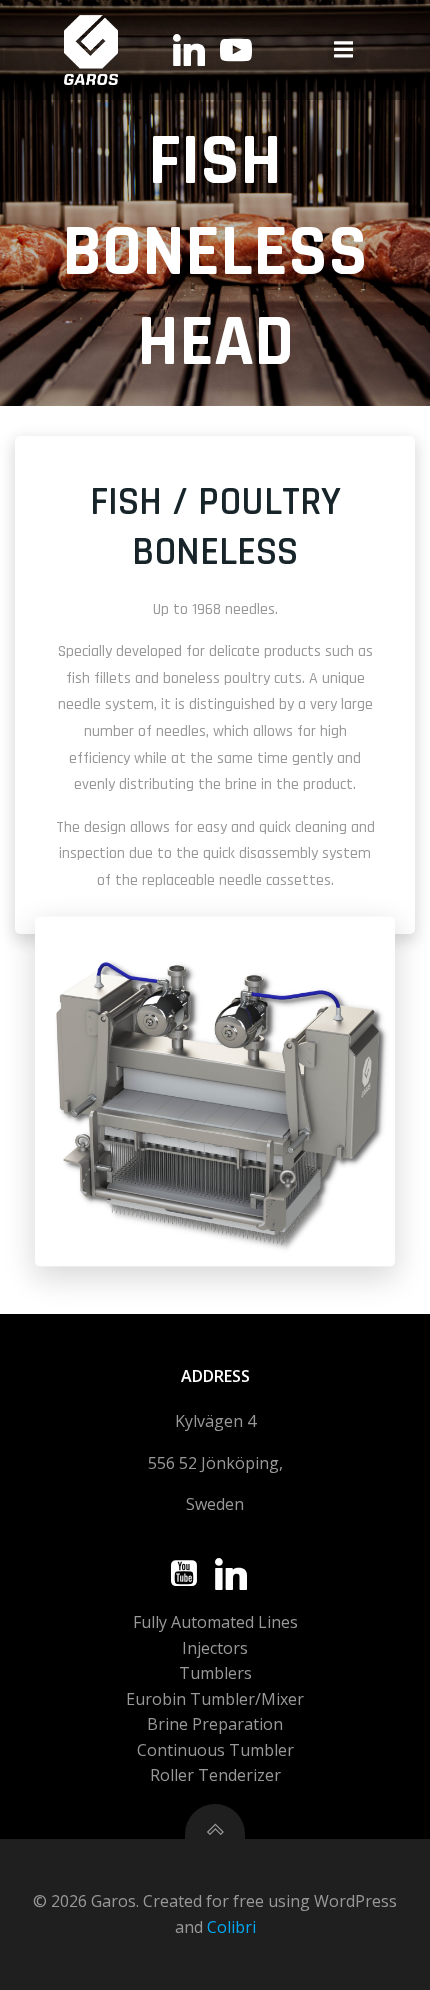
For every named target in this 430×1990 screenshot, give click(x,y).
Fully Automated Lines (215, 1622)
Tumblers (215, 1673)
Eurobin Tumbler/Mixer (215, 1699)
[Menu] (344, 50)
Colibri (231, 1927)
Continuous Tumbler (215, 1750)
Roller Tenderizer (215, 1775)
